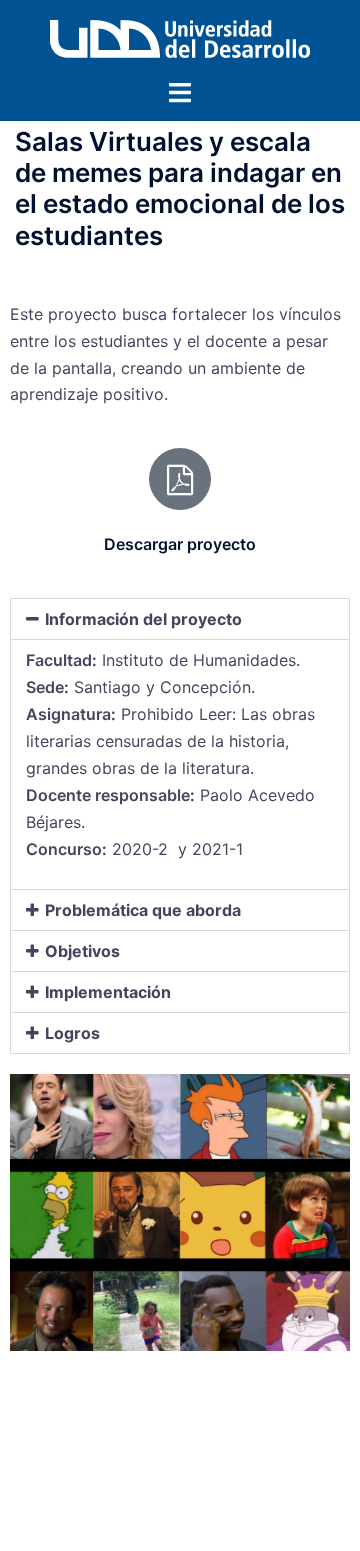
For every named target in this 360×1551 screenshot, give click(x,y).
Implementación (108, 992)
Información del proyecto (143, 619)
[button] (180, 619)
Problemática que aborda (143, 910)
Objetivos (82, 951)
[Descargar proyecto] (180, 479)
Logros (72, 1033)
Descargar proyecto (180, 544)
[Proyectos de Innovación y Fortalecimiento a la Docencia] (180, 37)
